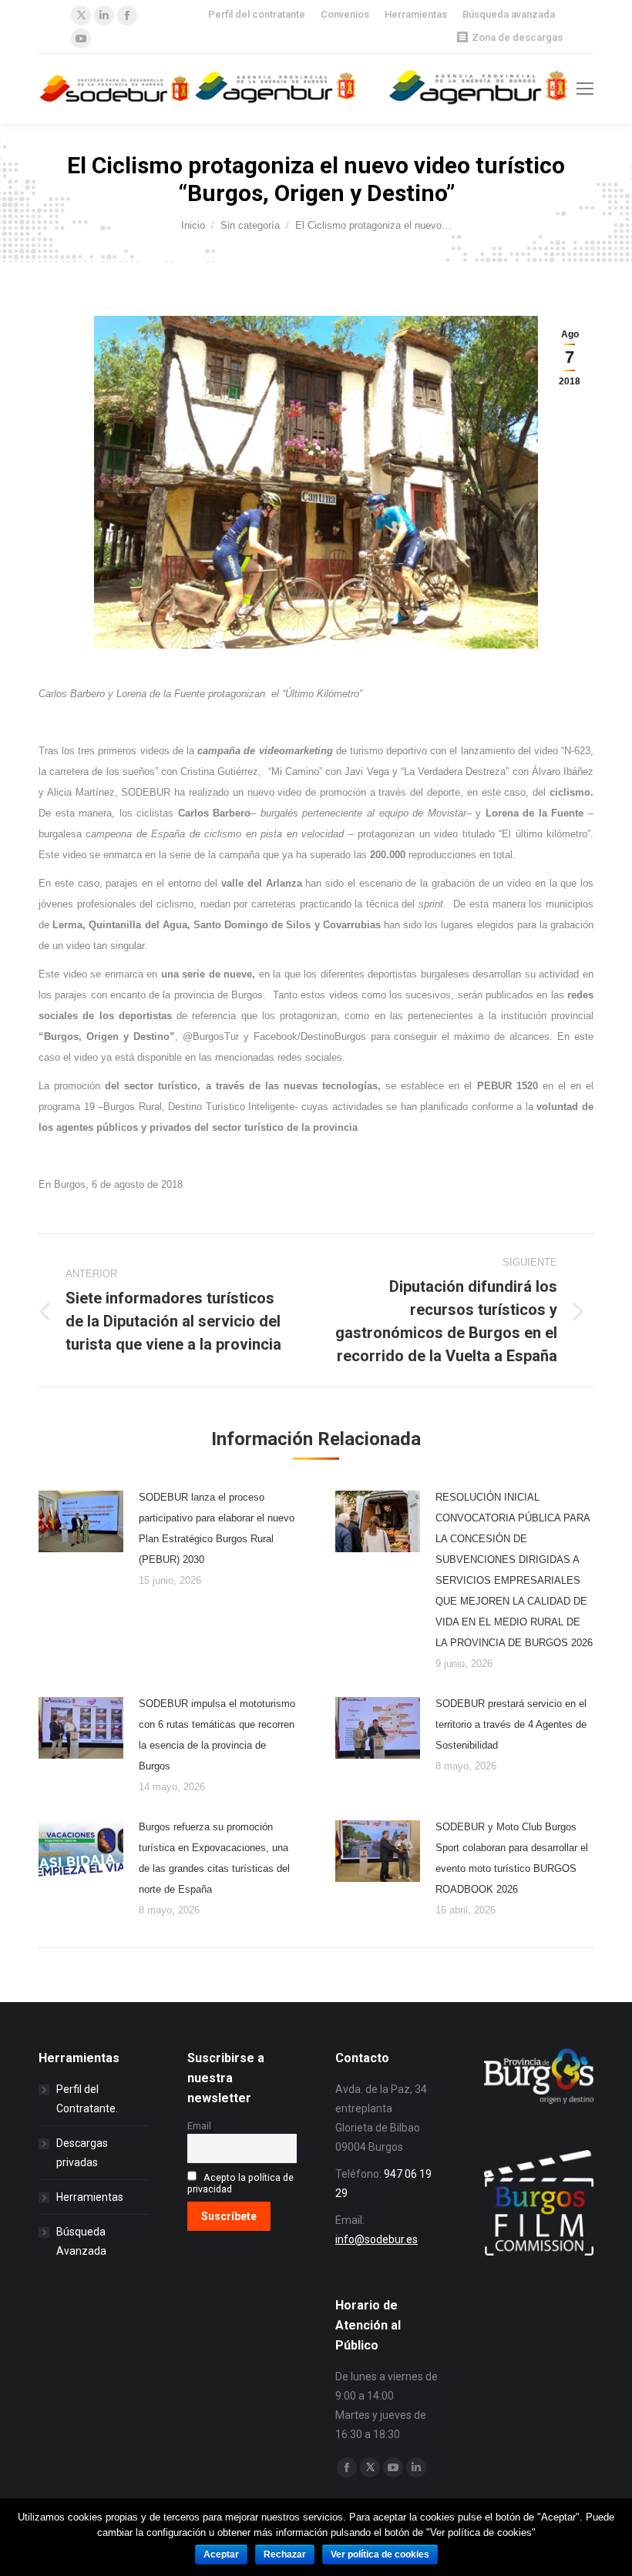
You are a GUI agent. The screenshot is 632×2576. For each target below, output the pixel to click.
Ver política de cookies (380, 2554)
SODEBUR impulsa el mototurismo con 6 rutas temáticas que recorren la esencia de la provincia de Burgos (217, 1735)
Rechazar (285, 2554)
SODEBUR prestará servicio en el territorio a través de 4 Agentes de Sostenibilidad (511, 1724)
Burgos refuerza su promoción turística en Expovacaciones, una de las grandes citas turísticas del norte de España (214, 1858)
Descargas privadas (82, 2153)
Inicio (193, 225)
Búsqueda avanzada (509, 14)
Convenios (345, 14)
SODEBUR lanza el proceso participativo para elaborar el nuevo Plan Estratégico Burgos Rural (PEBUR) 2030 (217, 1528)
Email (199, 2126)
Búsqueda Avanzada (81, 2241)
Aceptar (221, 2554)
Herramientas (416, 14)
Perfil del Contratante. (87, 2099)
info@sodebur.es (377, 2239)
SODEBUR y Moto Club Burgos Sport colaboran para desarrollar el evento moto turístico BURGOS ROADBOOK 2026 (512, 1858)
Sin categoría (250, 225)
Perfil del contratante (257, 14)
